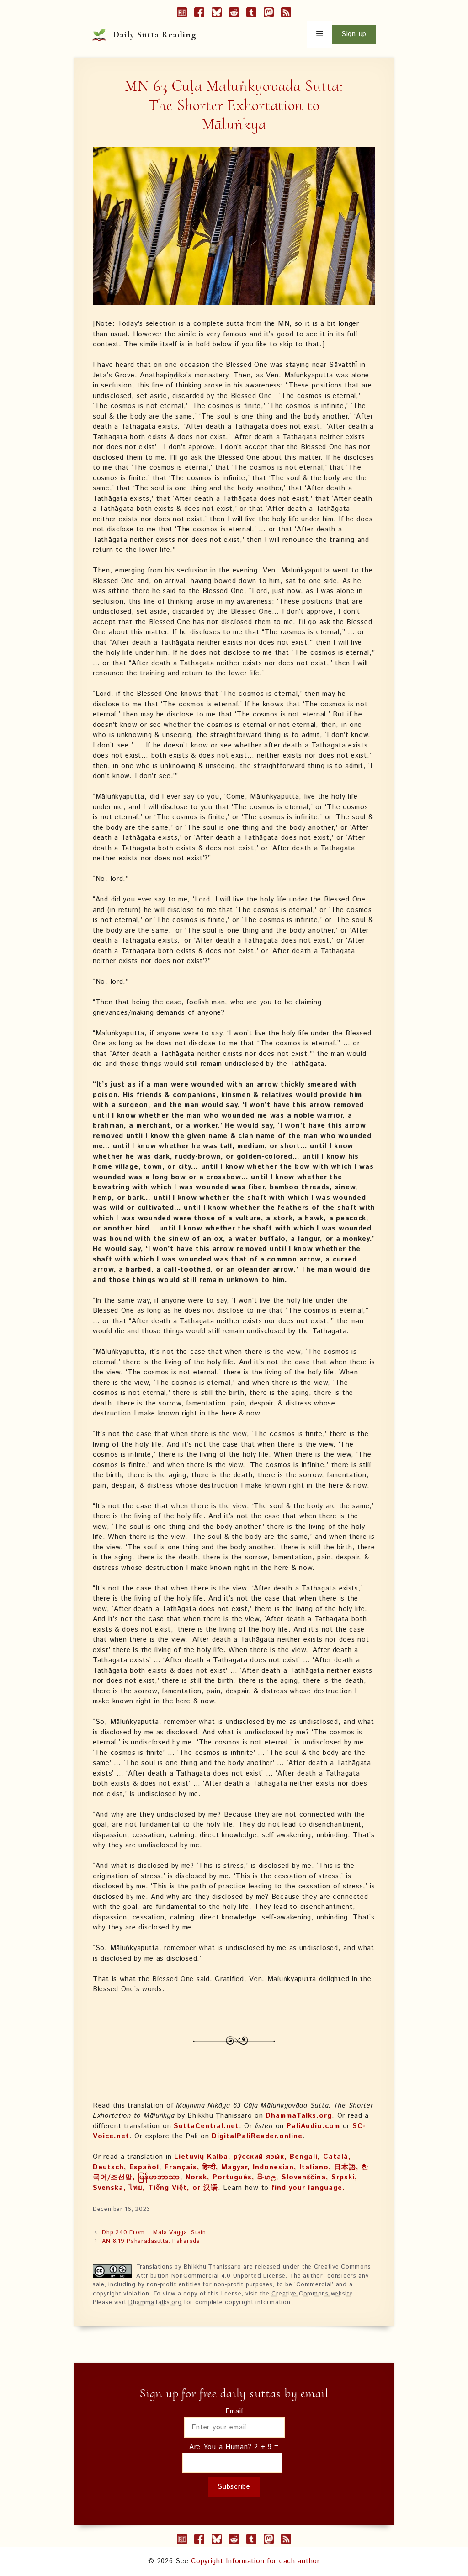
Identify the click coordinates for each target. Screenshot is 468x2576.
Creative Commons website (312, 2294)
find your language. (308, 2188)
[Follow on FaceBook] (199, 14)
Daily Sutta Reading (155, 35)
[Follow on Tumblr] (251, 14)
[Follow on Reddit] (234, 14)
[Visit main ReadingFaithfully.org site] (182, 14)
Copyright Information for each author (255, 2561)
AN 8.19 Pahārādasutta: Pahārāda (151, 2241)
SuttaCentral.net (206, 2126)
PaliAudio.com (313, 2126)
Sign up (354, 34)
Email (234, 2411)
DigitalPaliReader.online (257, 2136)
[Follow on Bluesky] (217, 14)
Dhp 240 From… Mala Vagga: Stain (154, 2233)
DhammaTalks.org (299, 2116)
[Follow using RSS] (286, 14)
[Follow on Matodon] (269, 14)
